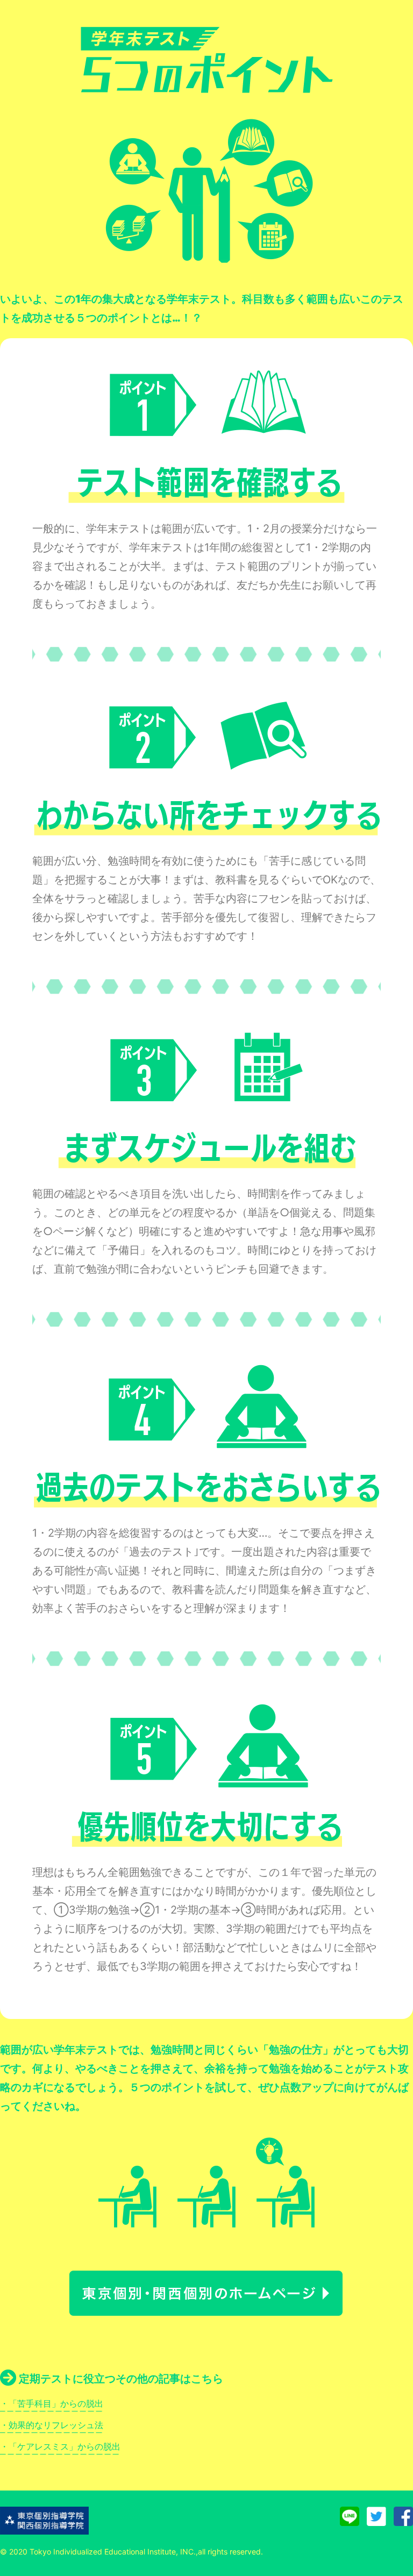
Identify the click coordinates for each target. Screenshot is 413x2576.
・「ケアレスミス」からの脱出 (60, 2446)
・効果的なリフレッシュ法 (52, 2425)
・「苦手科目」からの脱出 (52, 2403)
